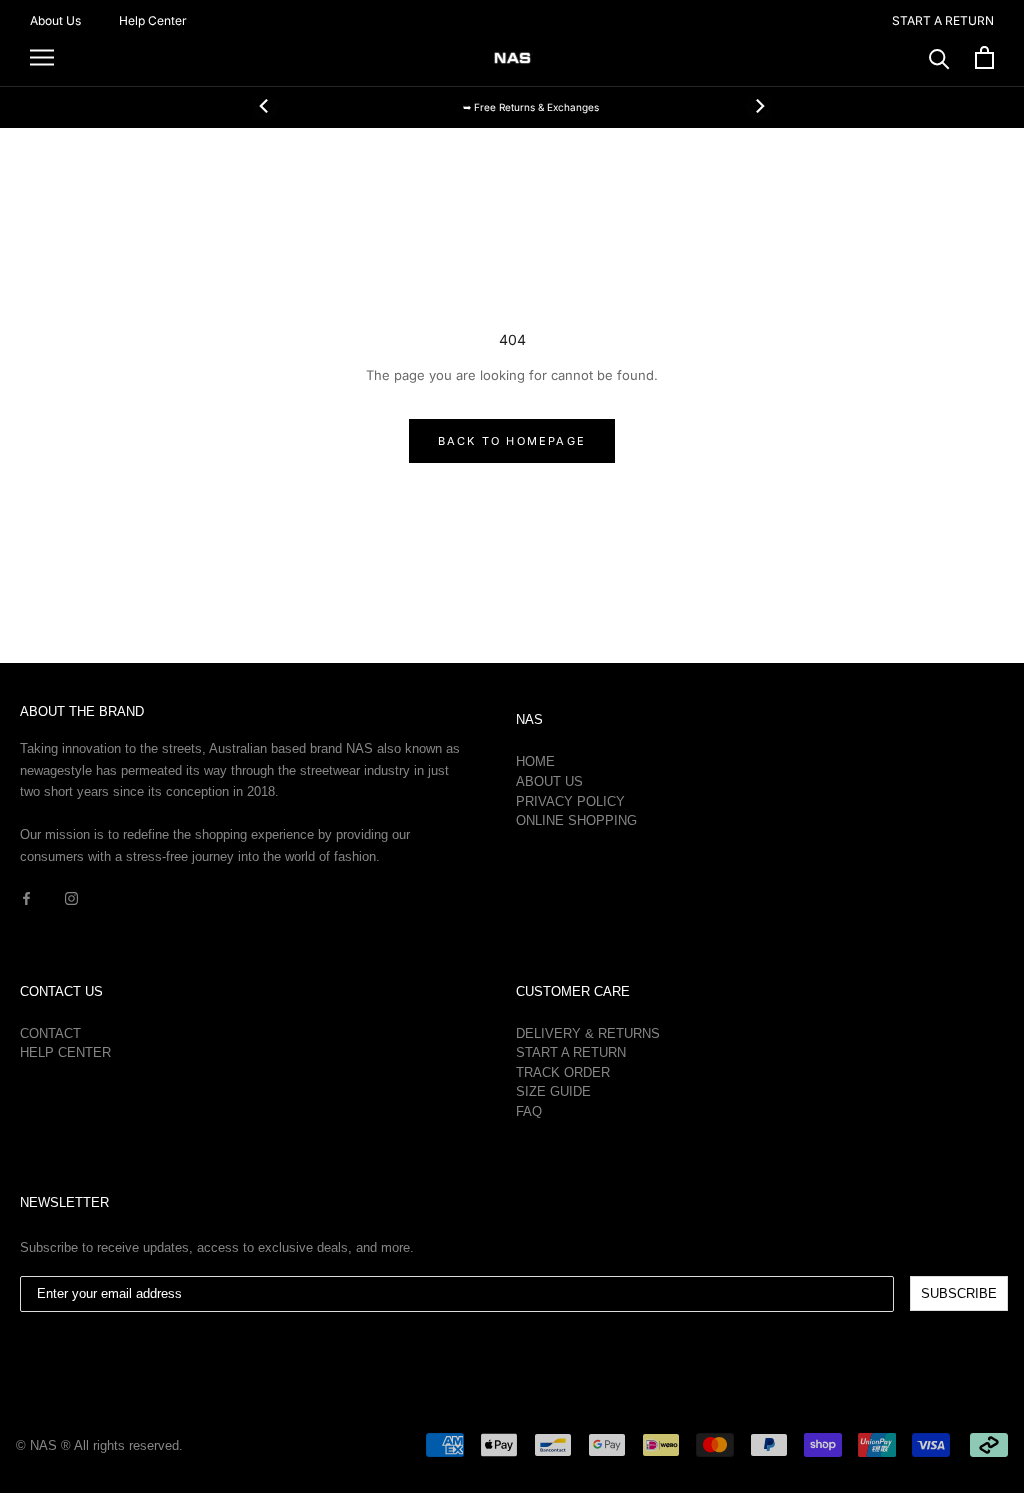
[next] (759, 106)
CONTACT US (61, 991)
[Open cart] (984, 57)
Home (535, 761)
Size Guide (553, 1091)
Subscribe (959, 1293)
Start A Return (571, 1052)
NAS (529, 719)
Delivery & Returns (588, 1033)
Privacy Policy (570, 801)
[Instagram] (71, 897)
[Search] (939, 57)
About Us (55, 20)
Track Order (563, 1072)
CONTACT (50, 1033)
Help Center (153, 20)
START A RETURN (943, 20)
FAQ (529, 1111)
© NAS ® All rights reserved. (99, 1445)
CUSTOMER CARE (573, 991)
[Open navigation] (42, 57)
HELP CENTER (65, 1052)
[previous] (265, 106)
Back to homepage (512, 441)
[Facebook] (26, 897)
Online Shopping (576, 820)
